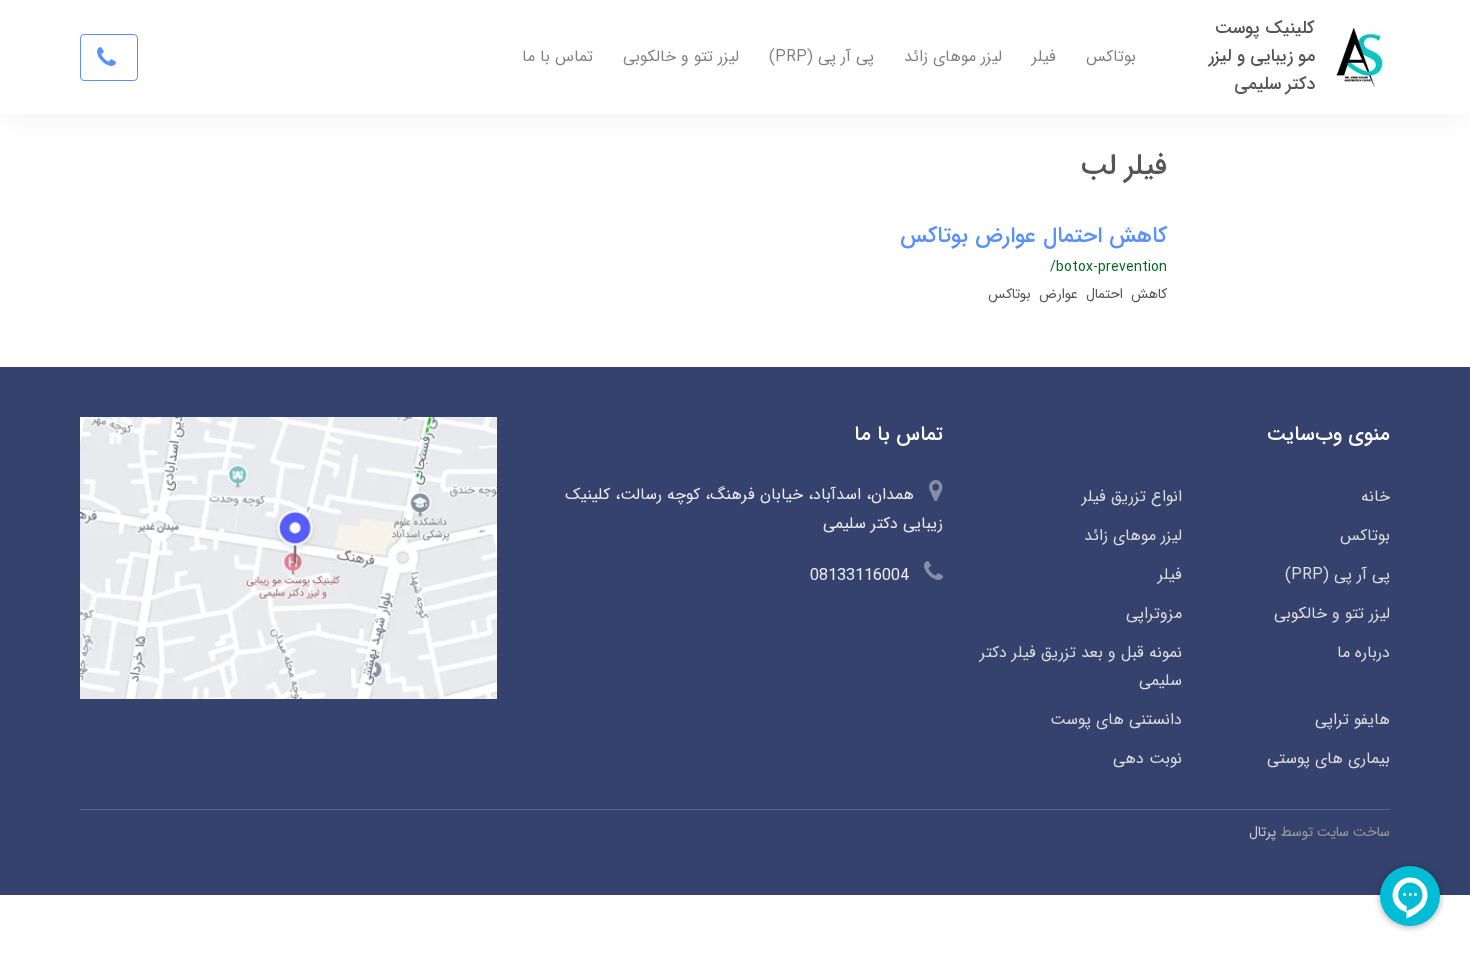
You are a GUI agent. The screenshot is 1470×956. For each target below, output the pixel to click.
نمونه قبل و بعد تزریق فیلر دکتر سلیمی (1080, 667)
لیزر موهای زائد (953, 56)
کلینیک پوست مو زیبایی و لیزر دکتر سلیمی (1262, 56)
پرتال (1262, 832)
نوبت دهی (1147, 758)
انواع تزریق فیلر (1131, 496)
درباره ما (1363, 652)
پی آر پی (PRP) (821, 56)
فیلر (1044, 56)
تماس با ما (557, 56)
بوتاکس (1111, 56)
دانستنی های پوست (1115, 719)
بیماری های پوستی (1328, 758)
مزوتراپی (1153, 613)
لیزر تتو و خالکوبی (681, 56)
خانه (1375, 496)
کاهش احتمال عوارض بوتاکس (1033, 236)
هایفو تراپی (1352, 719)
